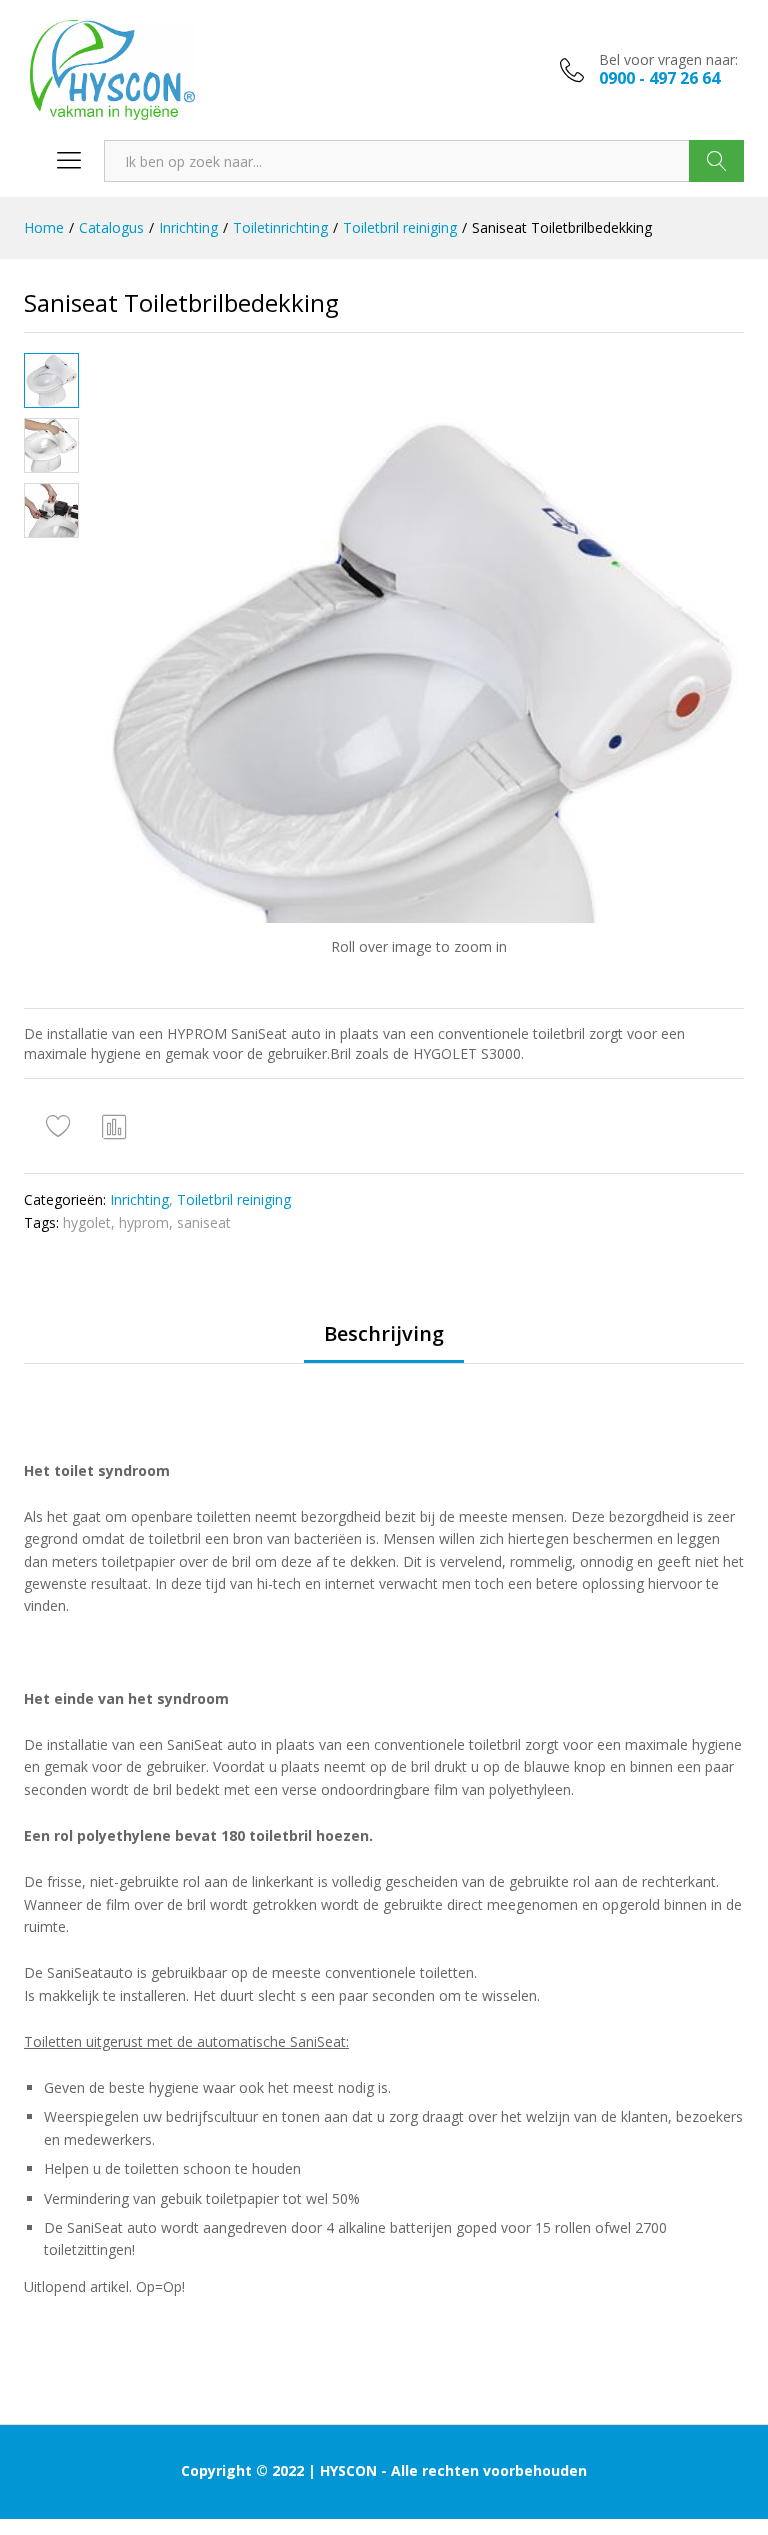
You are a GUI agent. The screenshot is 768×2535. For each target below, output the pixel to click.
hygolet (87, 1222)
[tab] (384, 1343)
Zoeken (716, 161)
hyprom (144, 1222)
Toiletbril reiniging (234, 1199)
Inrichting (139, 1199)
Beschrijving (384, 1334)
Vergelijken (115, 1126)
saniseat (204, 1222)
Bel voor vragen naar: (668, 60)
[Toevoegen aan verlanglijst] (61, 1126)
